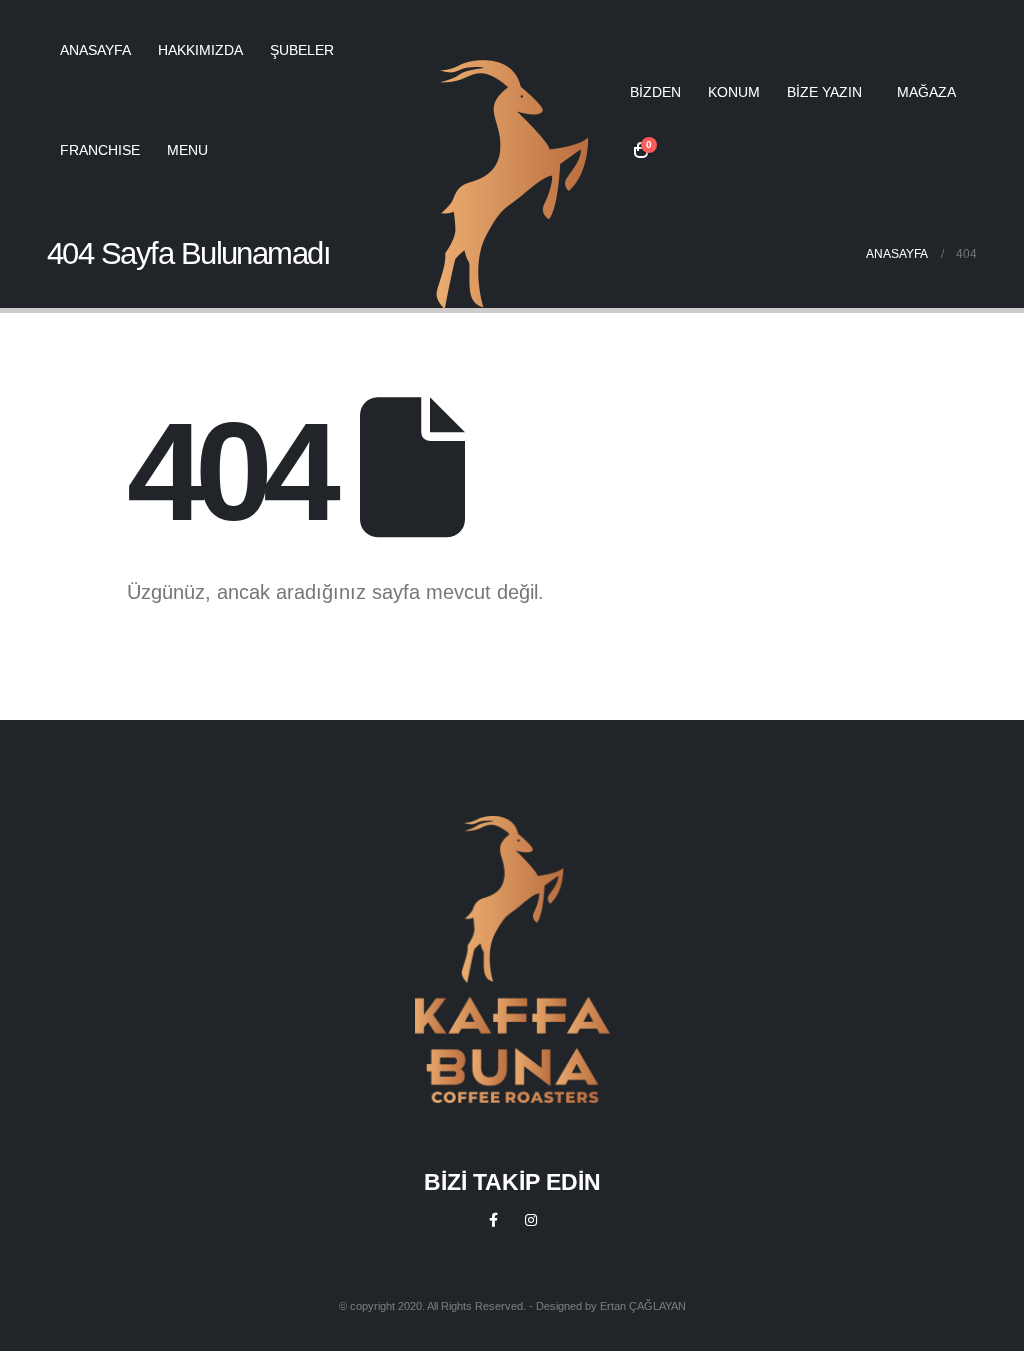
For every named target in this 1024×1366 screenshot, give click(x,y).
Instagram (531, 1220)
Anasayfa (95, 50)
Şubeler (302, 50)
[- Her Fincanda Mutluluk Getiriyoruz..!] (512, 185)
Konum (734, 92)
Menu (187, 150)
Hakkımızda (200, 50)
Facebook (493, 1220)
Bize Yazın (824, 92)
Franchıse (100, 150)
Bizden (655, 92)
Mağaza (926, 92)
